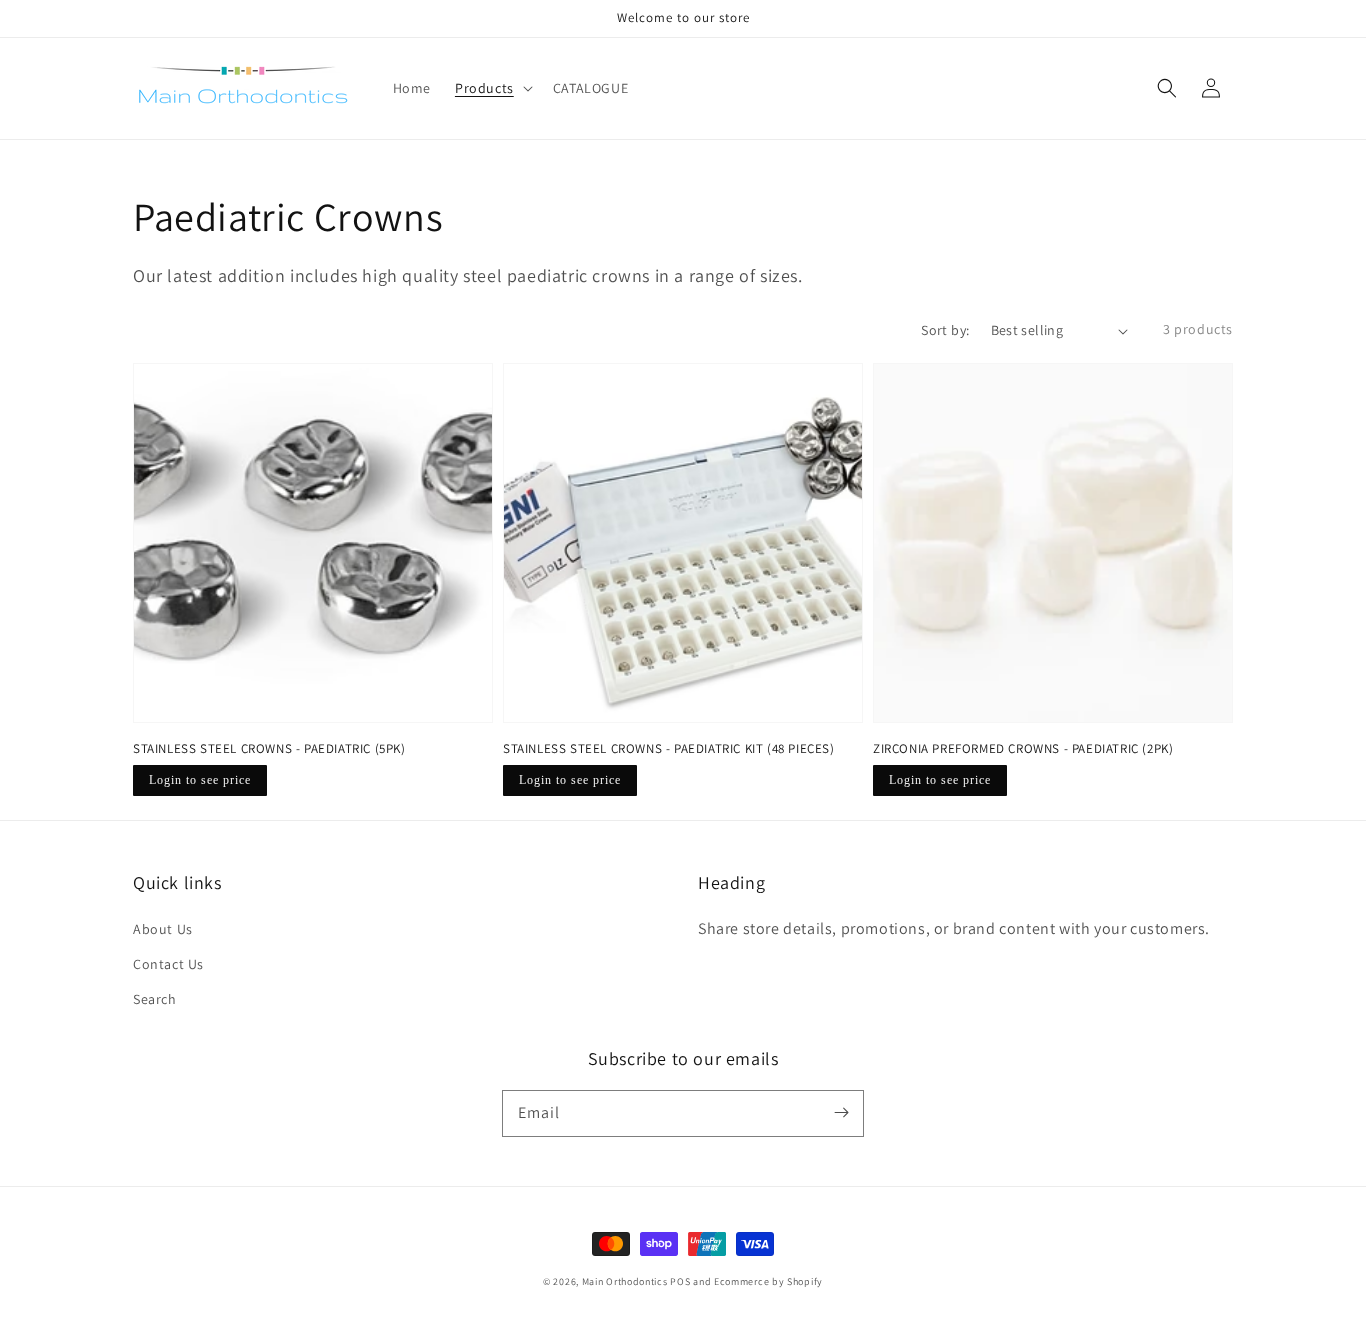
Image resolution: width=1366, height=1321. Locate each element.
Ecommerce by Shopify (768, 1281)
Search (155, 999)
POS (680, 1281)
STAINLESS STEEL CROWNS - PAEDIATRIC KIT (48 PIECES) (669, 748)
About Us (163, 929)
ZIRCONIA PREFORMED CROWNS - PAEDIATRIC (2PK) (1023, 748)
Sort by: (945, 330)
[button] (1167, 88)
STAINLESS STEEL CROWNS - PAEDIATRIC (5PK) (269, 748)
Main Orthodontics (625, 1281)
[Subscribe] (841, 1113)
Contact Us (168, 964)
